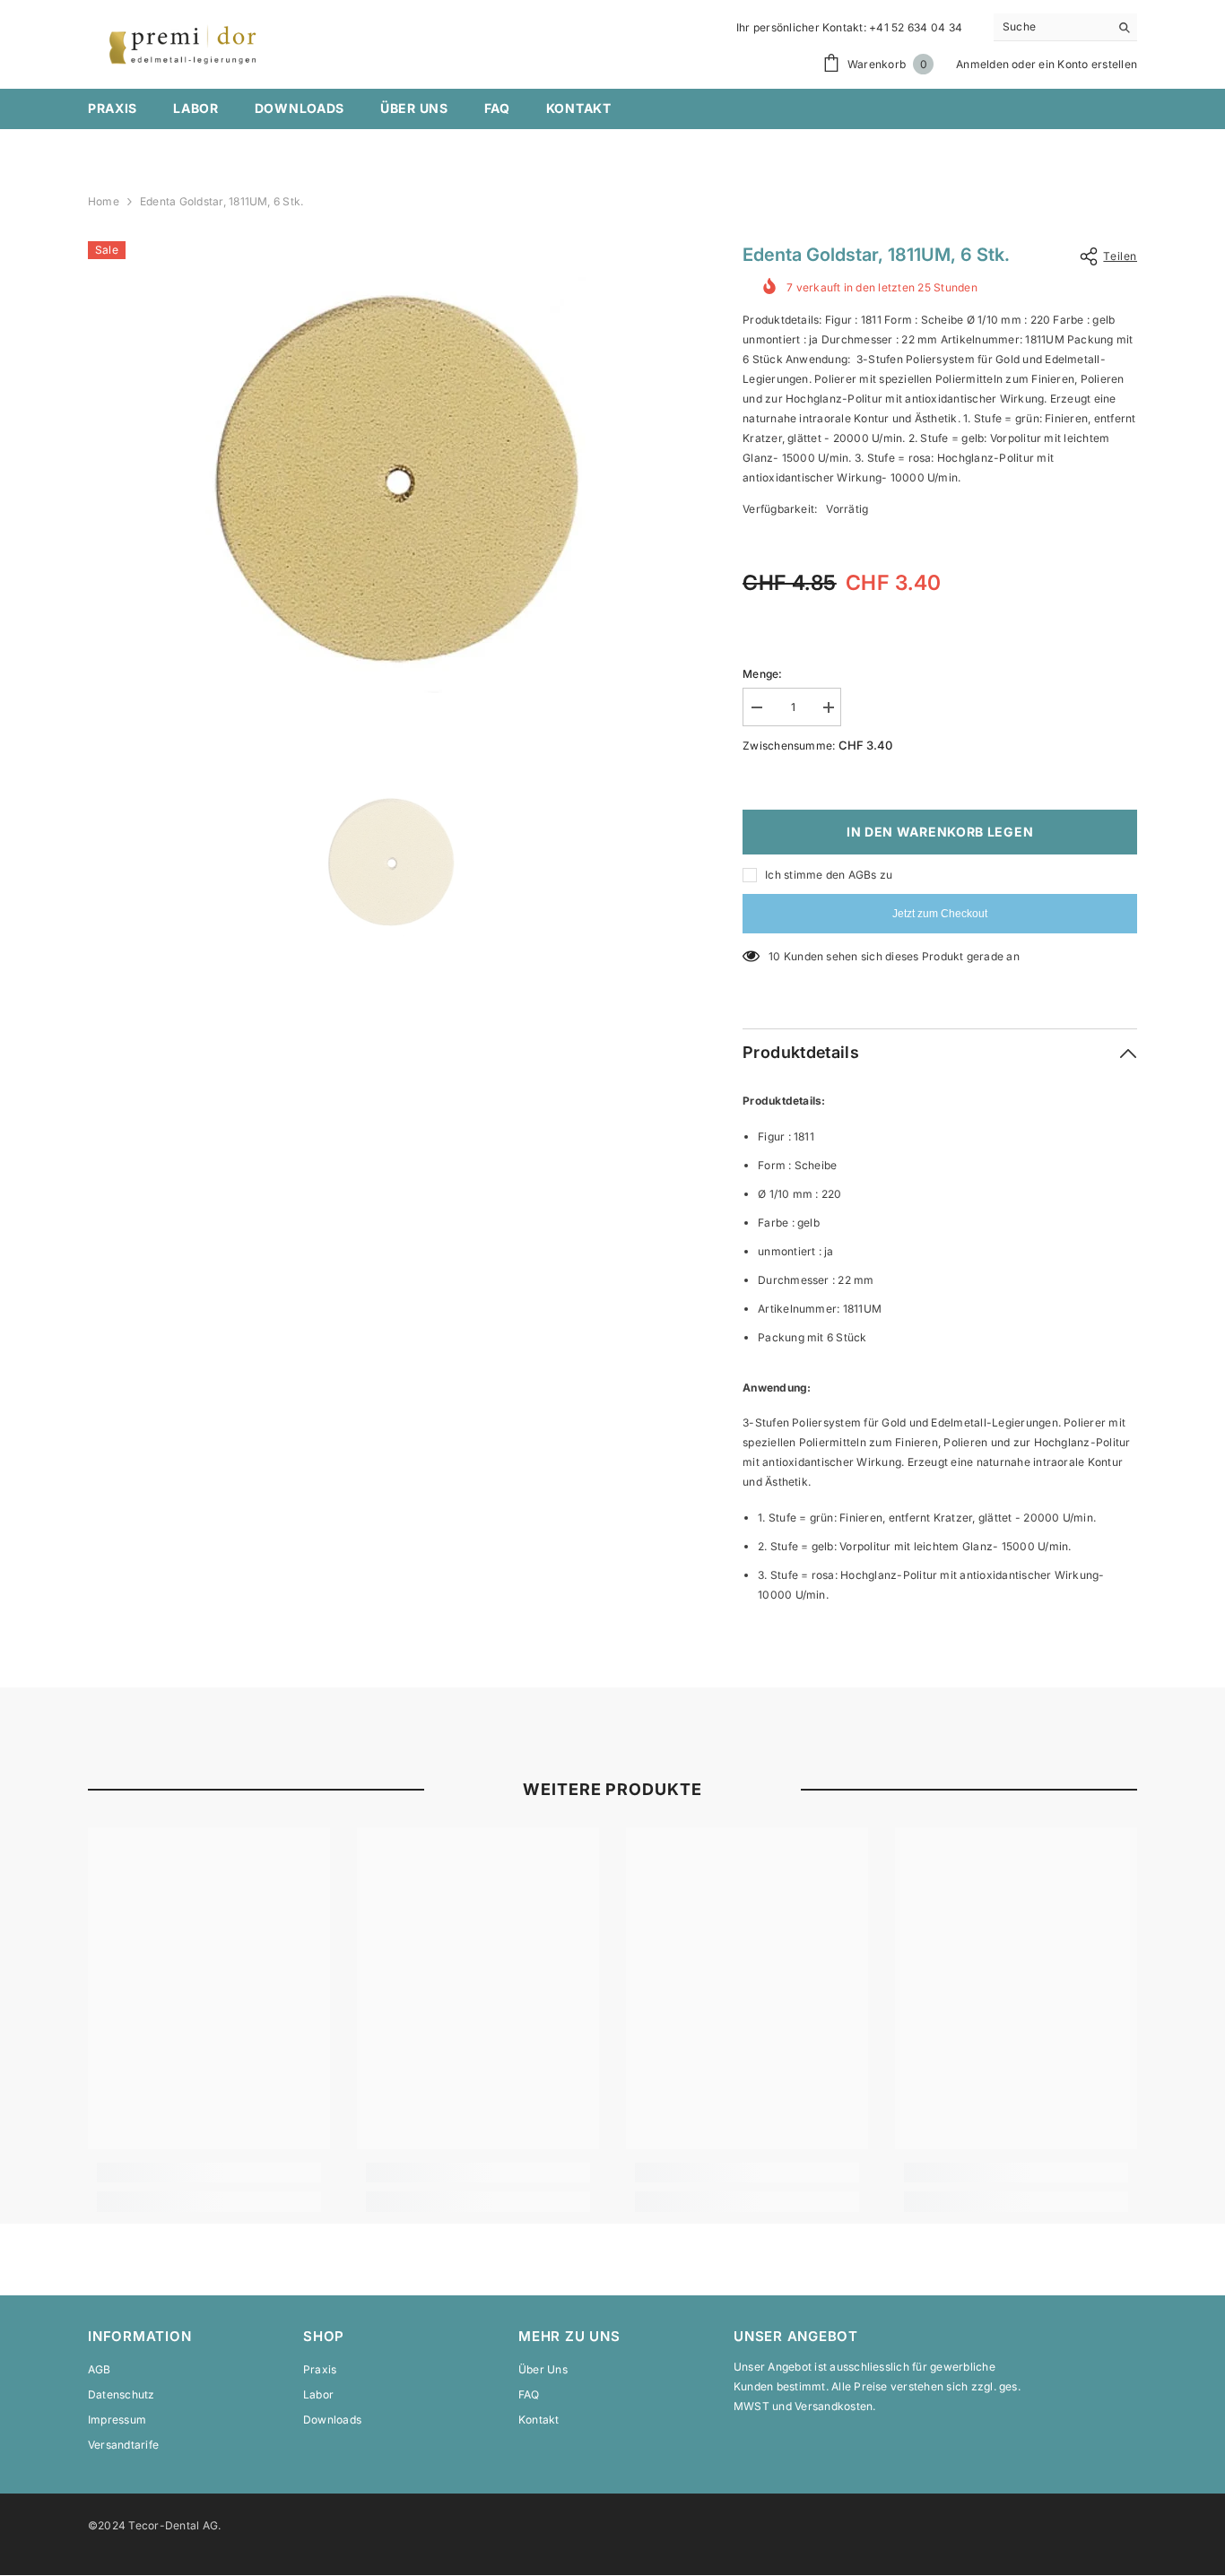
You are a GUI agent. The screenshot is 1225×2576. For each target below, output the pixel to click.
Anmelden (982, 64)
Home (104, 201)
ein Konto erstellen (1088, 64)
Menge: (762, 674)
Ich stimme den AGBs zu (829, 875)
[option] (389, 483)
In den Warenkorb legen (940, 832)
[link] (209, 2173)
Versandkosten (834, 2406)
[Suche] (1065, 27)
